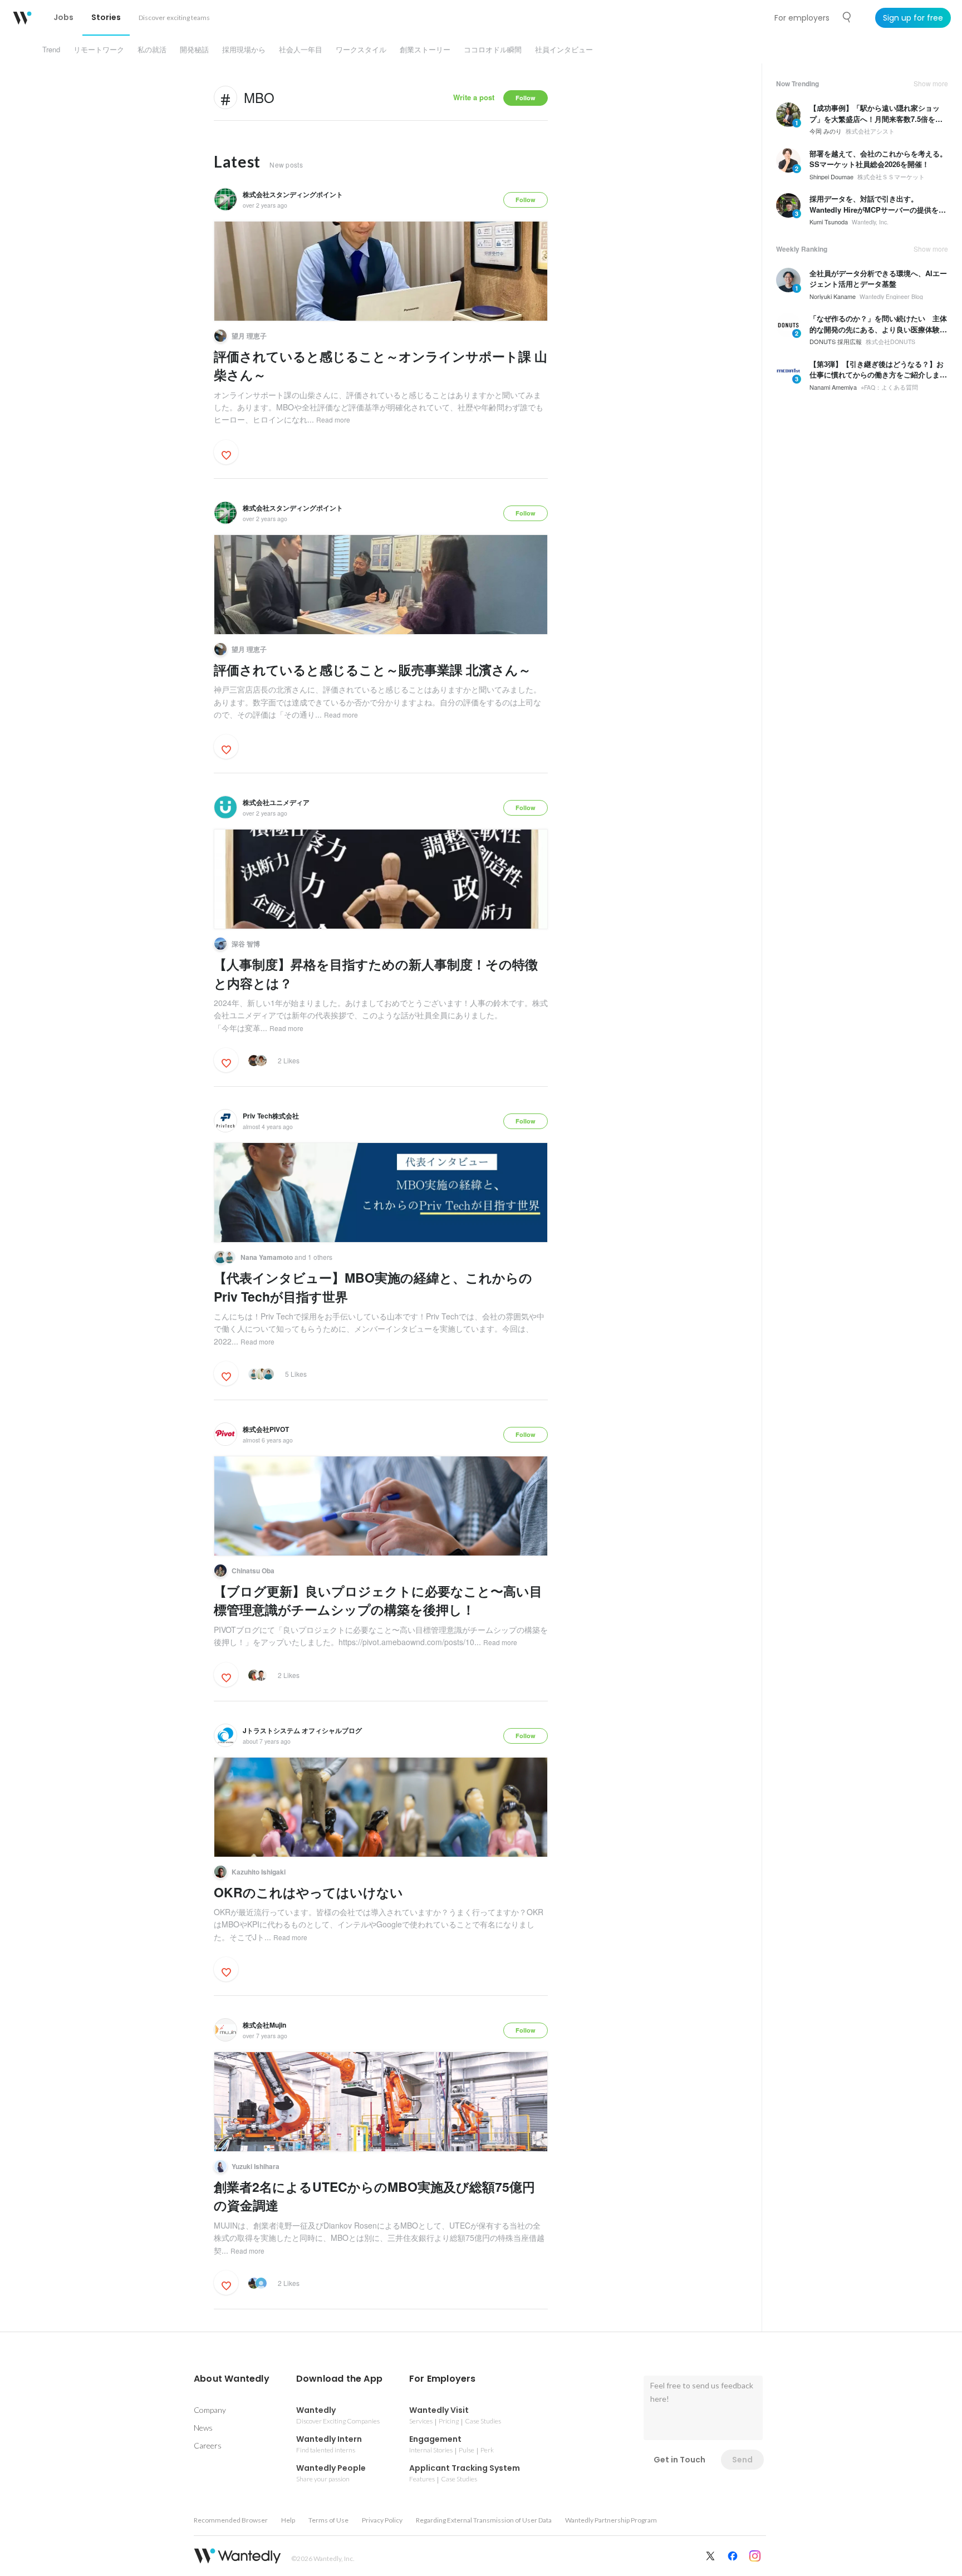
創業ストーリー (425, 49)
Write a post (474, 97)
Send (742, 2460)
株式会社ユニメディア (276, 802)
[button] (232, 2379)
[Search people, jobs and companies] (847, 17)
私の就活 (152, 49)
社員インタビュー (564, 49)
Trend (51, 49)
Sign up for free (913, 18)
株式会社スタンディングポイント (293, 194)
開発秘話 (194, 49)
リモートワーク (99, 49)
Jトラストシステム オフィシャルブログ (302, 1730)
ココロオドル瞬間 (493, 49)
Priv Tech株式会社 (271, 1116)
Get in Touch (679, 2460)
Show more (931, 84)
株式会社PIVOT (266, 1429)
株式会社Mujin (264, 2025)
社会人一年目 (301, 49)
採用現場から (244, 49)
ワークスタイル (361, 49)
